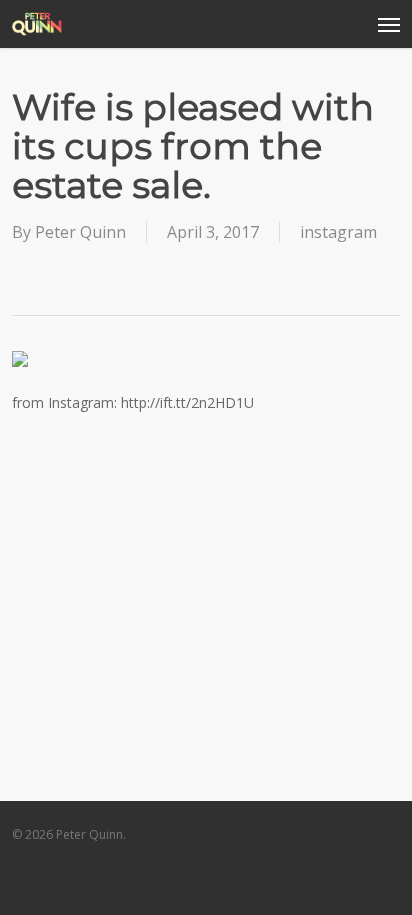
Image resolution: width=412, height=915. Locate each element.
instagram (338, 232)
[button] (389, 24)
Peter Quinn (80, 232)
